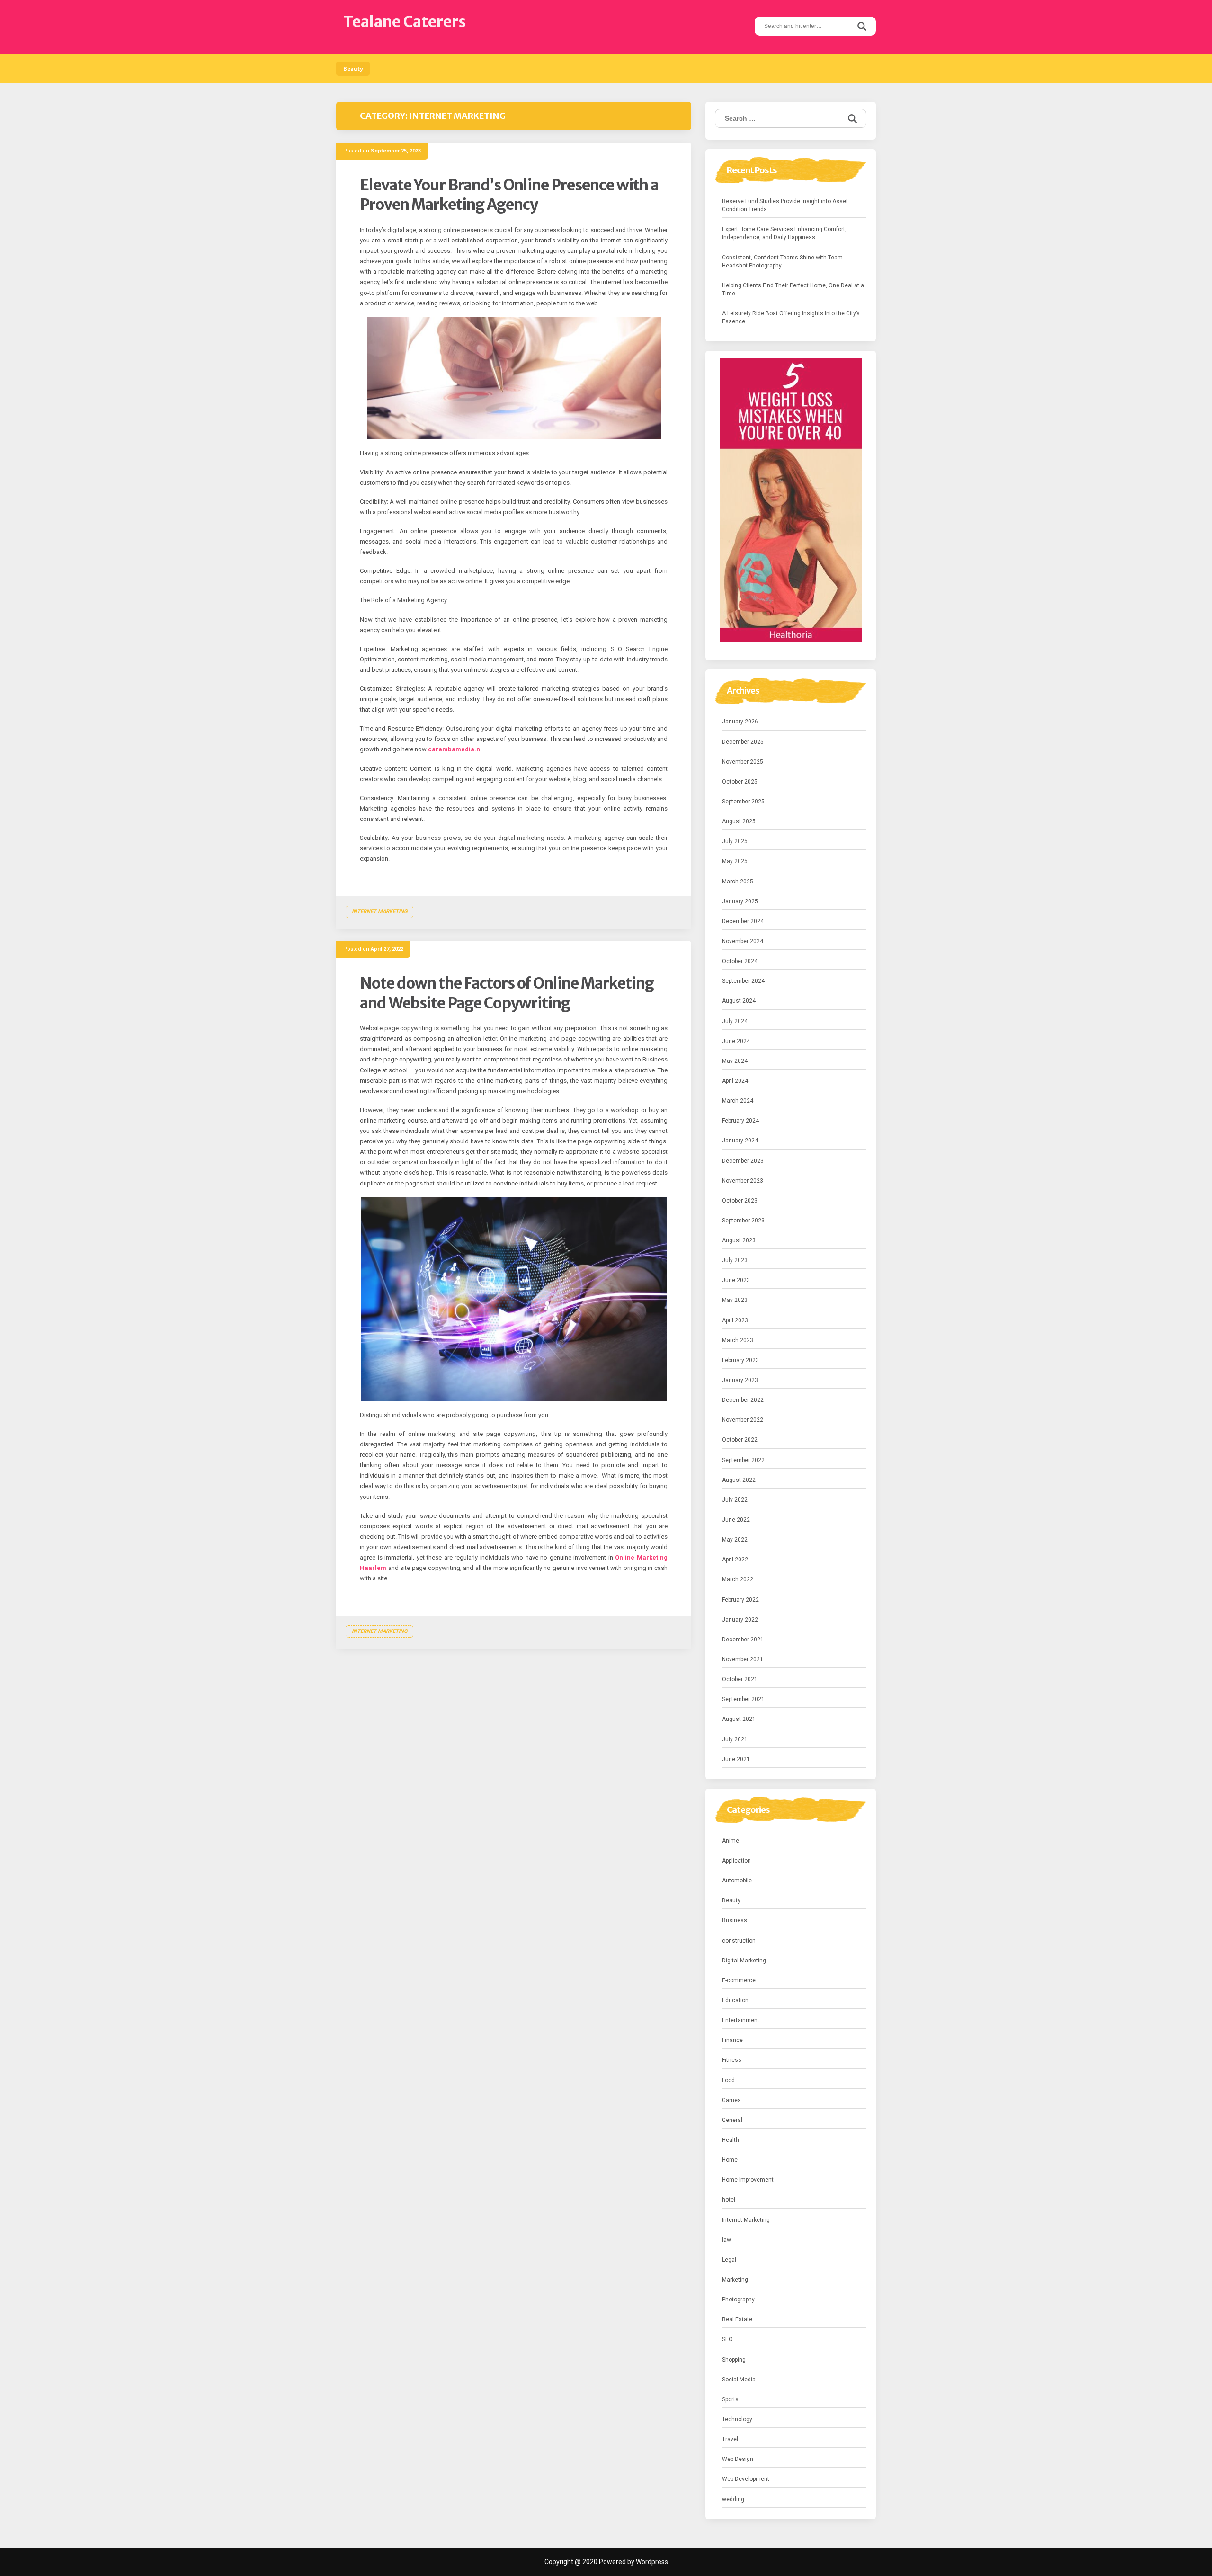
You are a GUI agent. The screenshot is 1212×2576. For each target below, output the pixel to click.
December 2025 (743, 742)
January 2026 (740, 722)
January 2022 (740, 1620)
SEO (727, 2339)
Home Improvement (748, 2180)
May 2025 (735, 861)
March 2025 (738, 882)
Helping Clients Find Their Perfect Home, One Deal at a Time (793, 290)
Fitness (732, 2060)
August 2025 (739, 821)
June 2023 (736, 1280)
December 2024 (743, 921)
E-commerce (739, 1980)
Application (736, 1861)
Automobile (737, 1881)
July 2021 (735, 1739)
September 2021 (743, 1699)
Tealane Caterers (405, 22)
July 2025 (735, 841)
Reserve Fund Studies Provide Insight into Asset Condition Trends (785, 205)
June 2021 (736, 1759)
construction (739, 1941)
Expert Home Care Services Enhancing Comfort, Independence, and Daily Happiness (784, 233)
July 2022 (735, 1500)
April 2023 (735, 1320)
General (732, 2120)
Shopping (734, 2360)
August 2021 (739, 1719)
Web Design (738, 2459)
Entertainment (741, 2020)
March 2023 (738, 1340)
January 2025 (740, 901)
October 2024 (740, 961)
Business (735, 1920)
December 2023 (743, 1161)
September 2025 (743, 802)
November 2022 (743, 1420)
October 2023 (740, 1201)
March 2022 (738, 1579)
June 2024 (736, 1041)
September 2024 (743, 981)
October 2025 (740, 782)
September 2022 (743, 1460)
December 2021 (743, 1640)
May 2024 (735, 1061)
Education (735, 2000)
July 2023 (735, 1260)
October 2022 (740, 1440)
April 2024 (735, 1081)
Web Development (746, 2479)
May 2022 (735, 1540)
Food (728, 2080)
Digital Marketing (744, 1961)
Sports (730, 2399)
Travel (730, 2439)
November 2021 (743, 1659)
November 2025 (743, 762)
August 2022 (739, 1480)
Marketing (735, 2280)
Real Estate (737, 2319)
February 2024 (740, 1121)
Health (731, 2140)
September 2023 (743, 1221)
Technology (737, 2419)
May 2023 (735, 1300)
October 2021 (740, 1679)
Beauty (353, 69)
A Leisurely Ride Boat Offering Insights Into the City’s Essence (791, 317)
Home (730, 2160)
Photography (738, 2300)
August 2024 (739, 1001)
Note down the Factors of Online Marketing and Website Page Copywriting (507, 993)
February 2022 (740, 1600)
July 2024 (735, 1021)
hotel (729, 2200)
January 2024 (740, 1141)
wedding (733, 2499)
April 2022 (735, 1560)
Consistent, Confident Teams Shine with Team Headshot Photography (782, 262)
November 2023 (743, 1181)
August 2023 (739, 1240)
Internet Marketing (379, 912)
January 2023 (740, 1380)
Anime (731, 1841)
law (726, 2240)
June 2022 (736, 1520)
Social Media (739, 2380)
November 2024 (743, 941)
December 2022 (743, 1400)
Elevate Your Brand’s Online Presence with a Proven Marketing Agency (509, 195)
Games (731, 2100)
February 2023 (740, 1360)
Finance (732, 2040)
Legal (729, 2260)
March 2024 (738, 1101)
